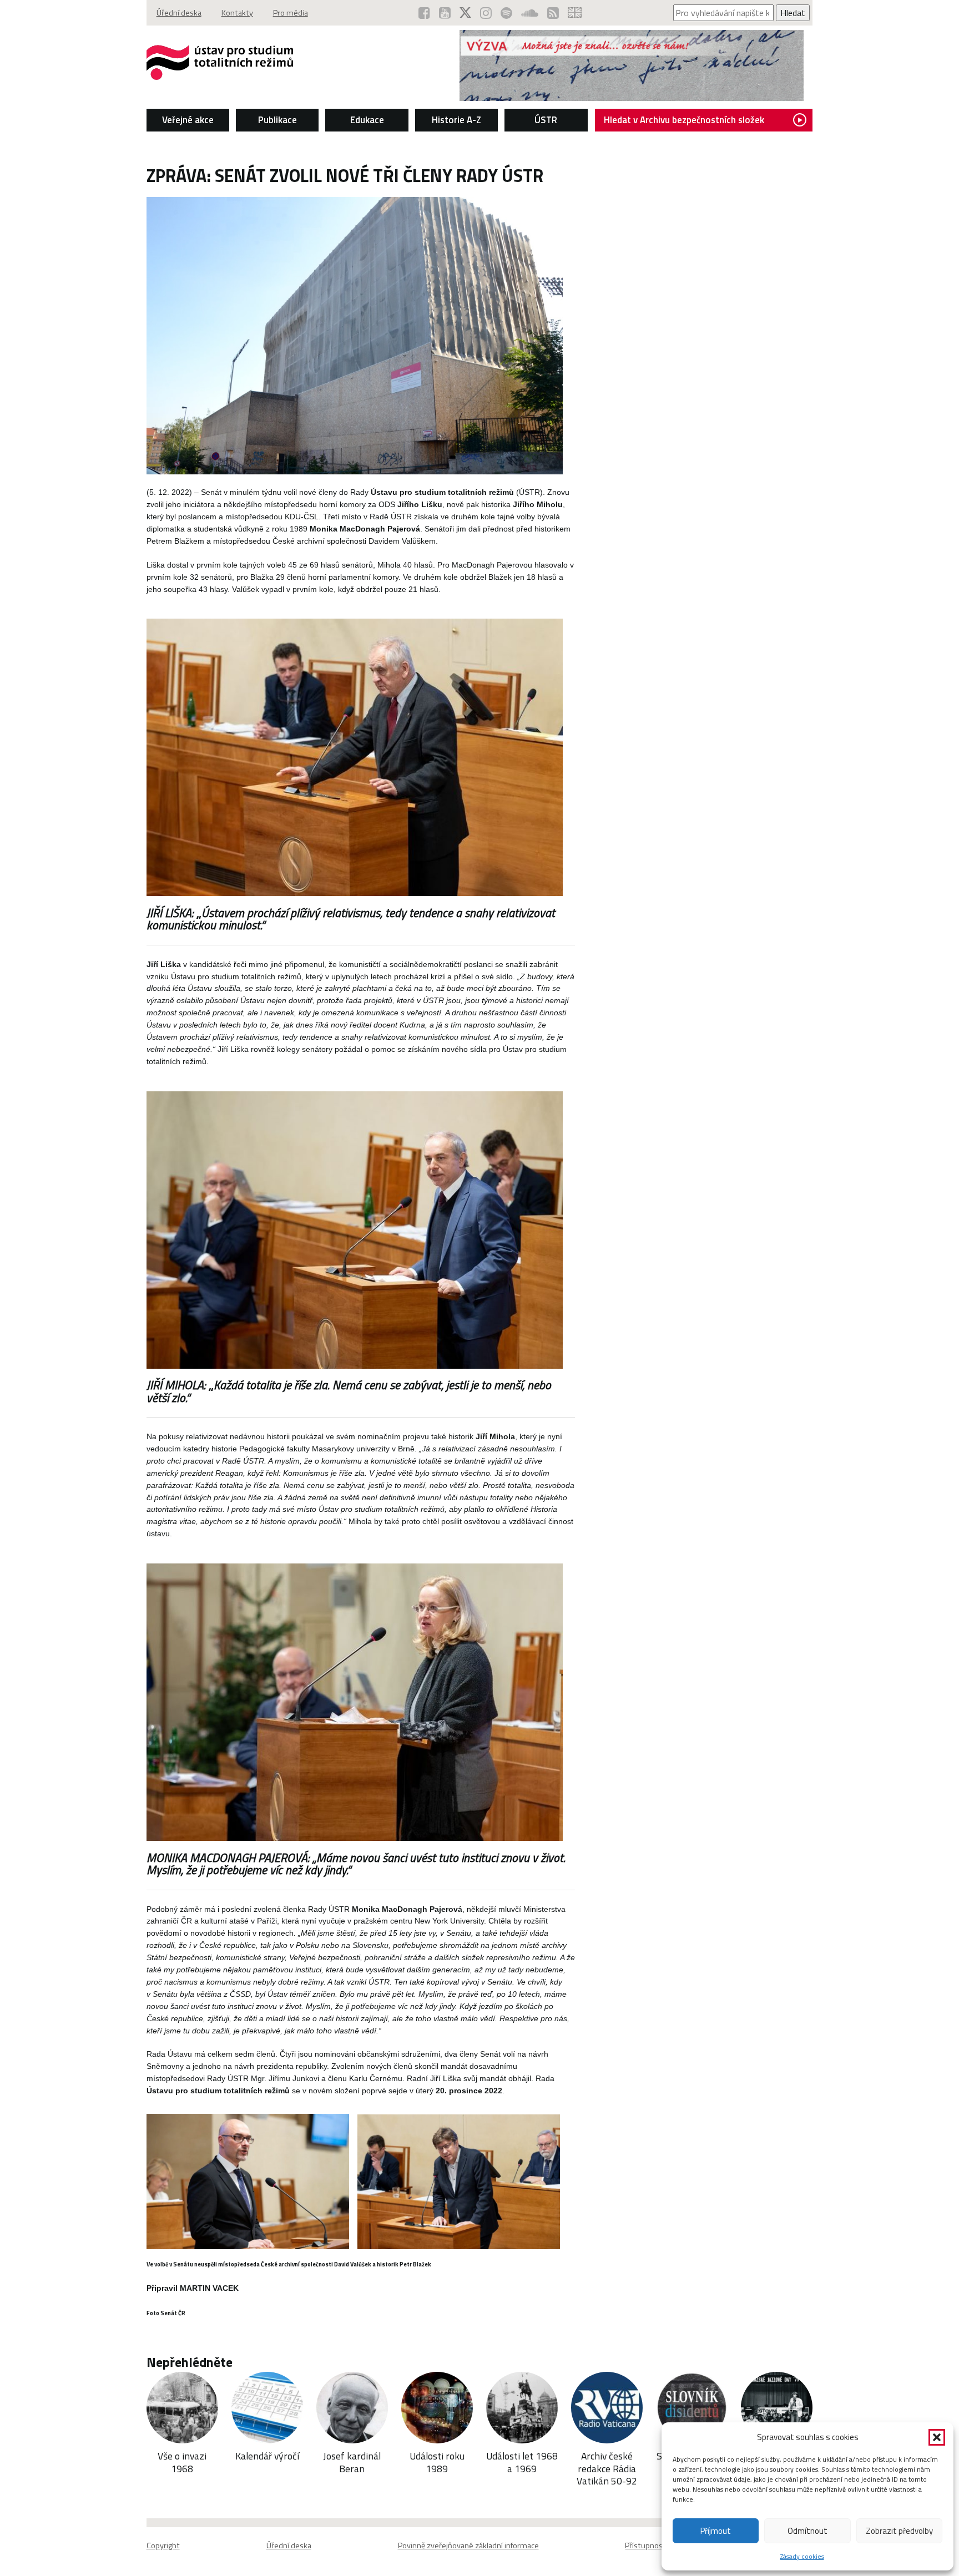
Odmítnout (807, 2531)
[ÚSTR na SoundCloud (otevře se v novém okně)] (530, 13)
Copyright (163, 2545)
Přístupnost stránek (660, 2545)
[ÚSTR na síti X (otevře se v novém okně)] (465, 13)
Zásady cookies (802, 2556)
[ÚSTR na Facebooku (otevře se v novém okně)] (424, 13)
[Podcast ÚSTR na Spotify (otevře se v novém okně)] (506, 13)
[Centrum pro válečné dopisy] (632, 98)
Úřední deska (179, 13)
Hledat (793, 13)
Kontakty (237, 13)
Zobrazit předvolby (899, 2531)
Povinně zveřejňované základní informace (468, 2545)
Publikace (277, 120)
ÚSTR (546, 120)
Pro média (291, 13)
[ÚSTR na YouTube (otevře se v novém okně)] (445, 13)
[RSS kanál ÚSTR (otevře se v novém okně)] (553, 13)
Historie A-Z (456, 120)
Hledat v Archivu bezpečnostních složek (684, 120)
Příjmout (716, 2531)
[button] (937, 2437)
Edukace (367, 120)
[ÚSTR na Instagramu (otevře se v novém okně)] (486, 13)
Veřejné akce (188, 120)
